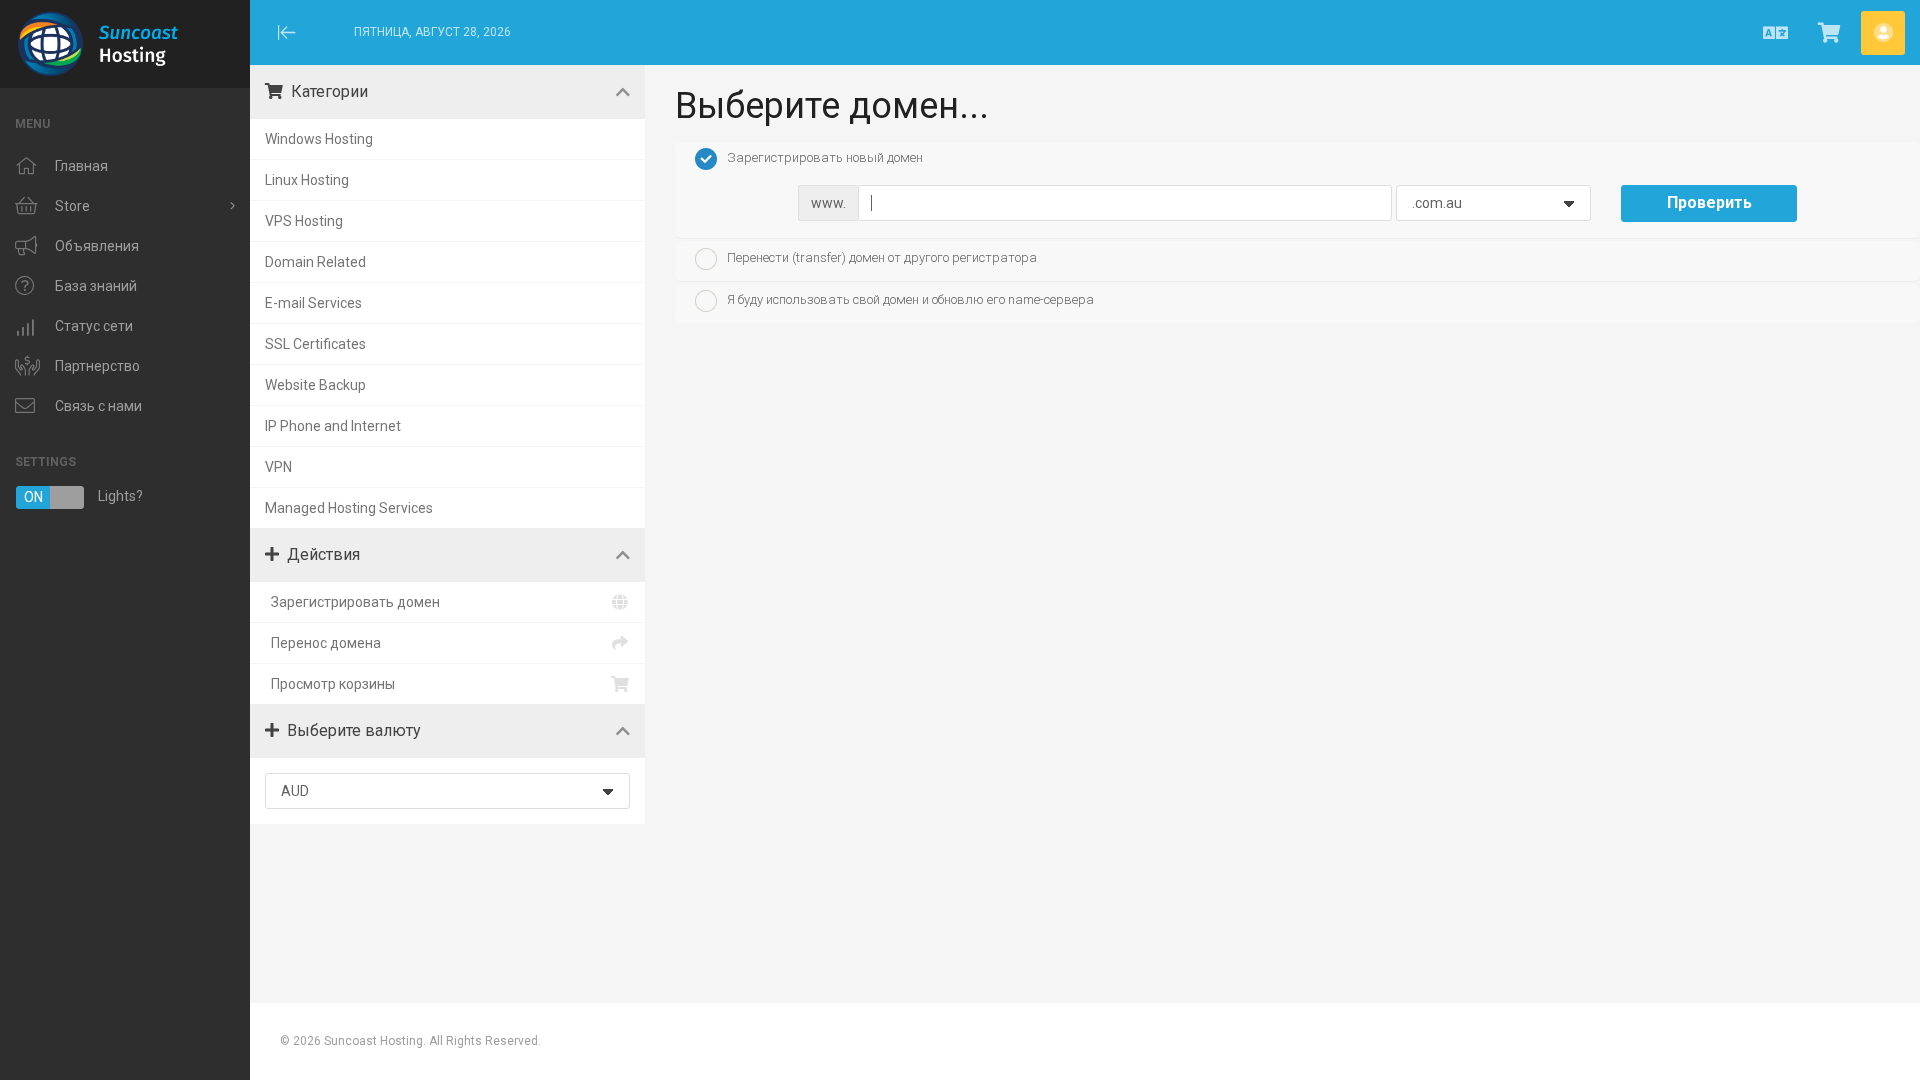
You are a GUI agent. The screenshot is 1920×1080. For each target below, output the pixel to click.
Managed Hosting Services (349, 508)
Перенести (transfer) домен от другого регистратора (882, 257)
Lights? (83, 496)
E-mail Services (313, 303)
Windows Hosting (319, 139)
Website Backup (315, 385)
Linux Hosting (307, 180)
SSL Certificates (315, 344)
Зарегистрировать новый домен (825, 158)
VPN (278, 467)
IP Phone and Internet (333, 426)
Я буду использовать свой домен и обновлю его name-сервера (910, 300)
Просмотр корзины (330, 684)
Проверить (1709, 202)
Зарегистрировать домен (352, 602)
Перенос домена (323, 643)
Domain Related (315, 262)
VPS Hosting (304, 221)
